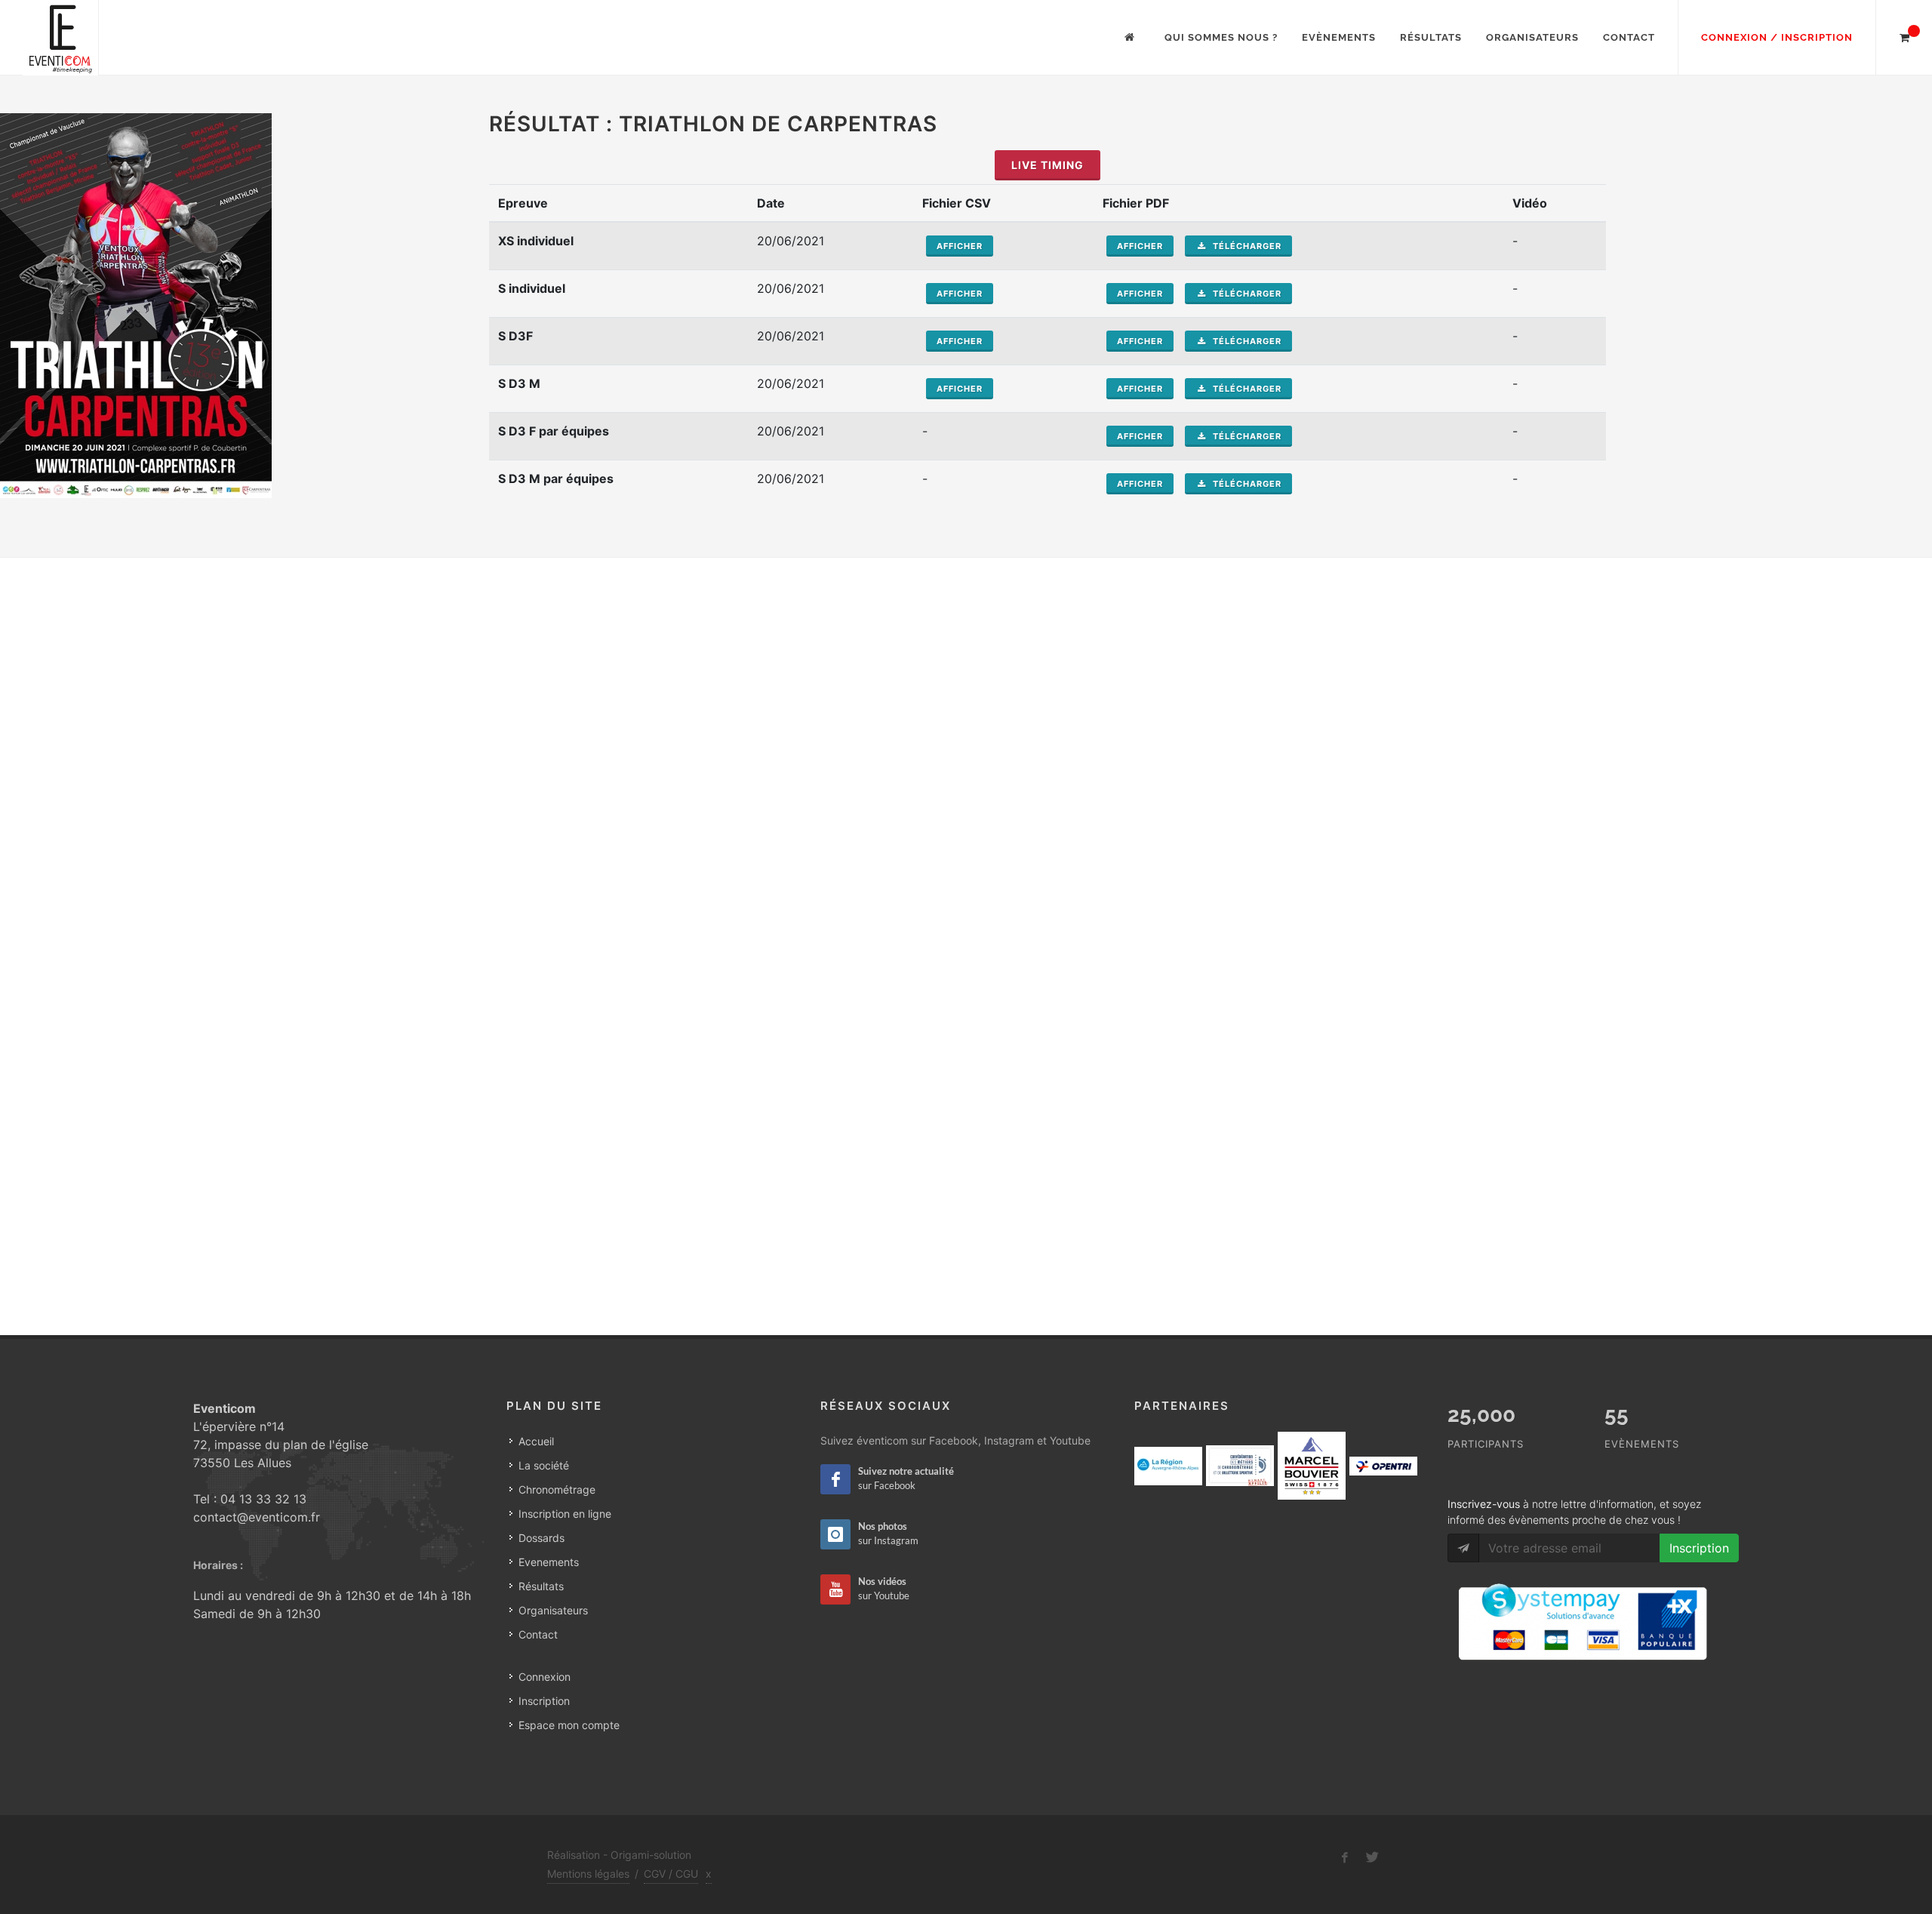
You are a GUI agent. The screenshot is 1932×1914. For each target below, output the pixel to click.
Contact (1629, 37)
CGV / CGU (671, 1874)
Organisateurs (1532, 37)
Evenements (549, 1562)
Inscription (544, 1701)
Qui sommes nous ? (1221, 37)
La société (544, 1465)
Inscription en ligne (565, 1514)
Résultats (1431, 37)
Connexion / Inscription (1777, 37)
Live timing (1048, 165)
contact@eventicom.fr (257, 1517)
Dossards (541, 1538)
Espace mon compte (569, 1725)
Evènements (1339, 37)
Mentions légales (588, 1874)
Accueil (536, 1441)
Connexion (545, 1677)
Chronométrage (557, 1489)
